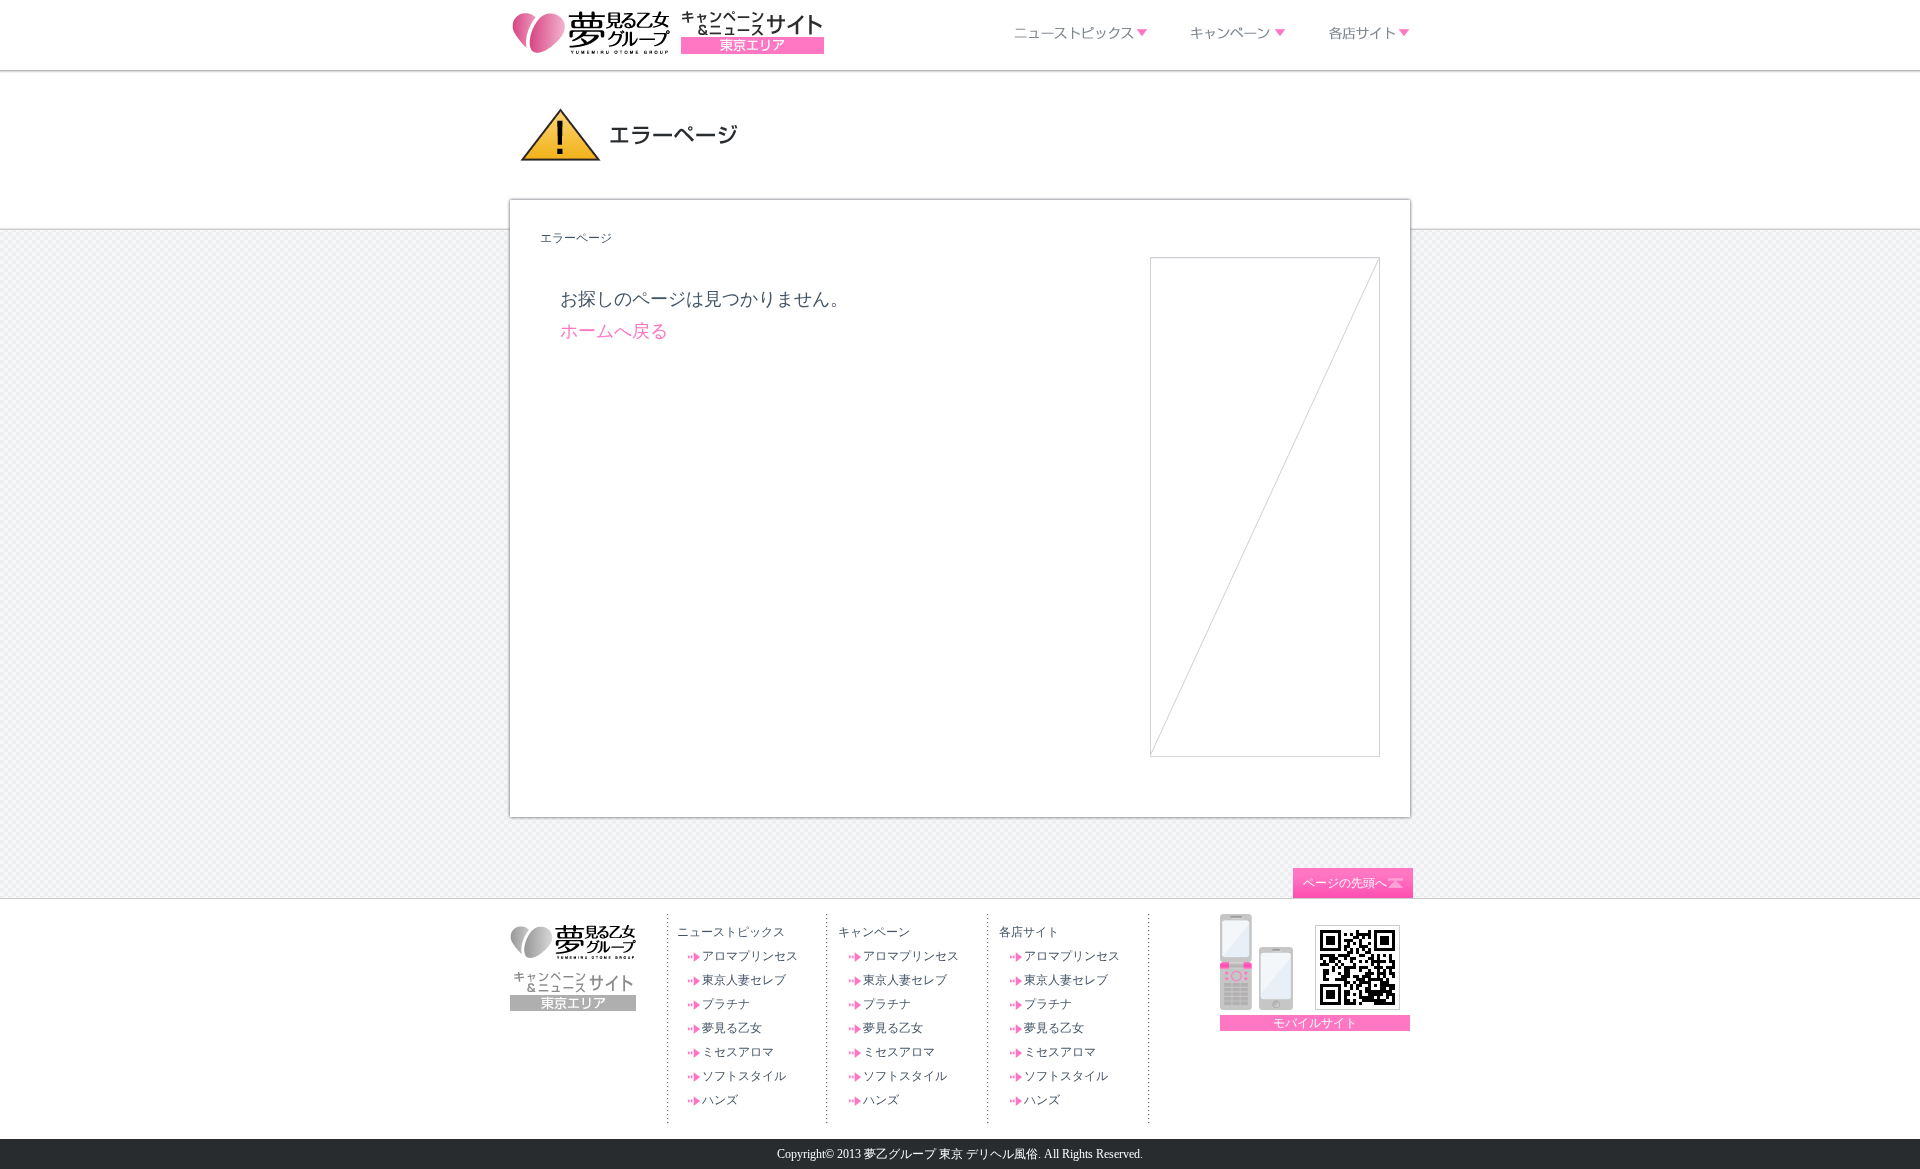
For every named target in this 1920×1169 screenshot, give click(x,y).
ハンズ (720, 1100)
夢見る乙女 (732, 1028)
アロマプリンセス (750, 956)
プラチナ (726, 1004)
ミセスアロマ (738, 1052)
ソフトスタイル (744, 1076)
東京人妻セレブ (744, 980)
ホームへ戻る (614, 331)
